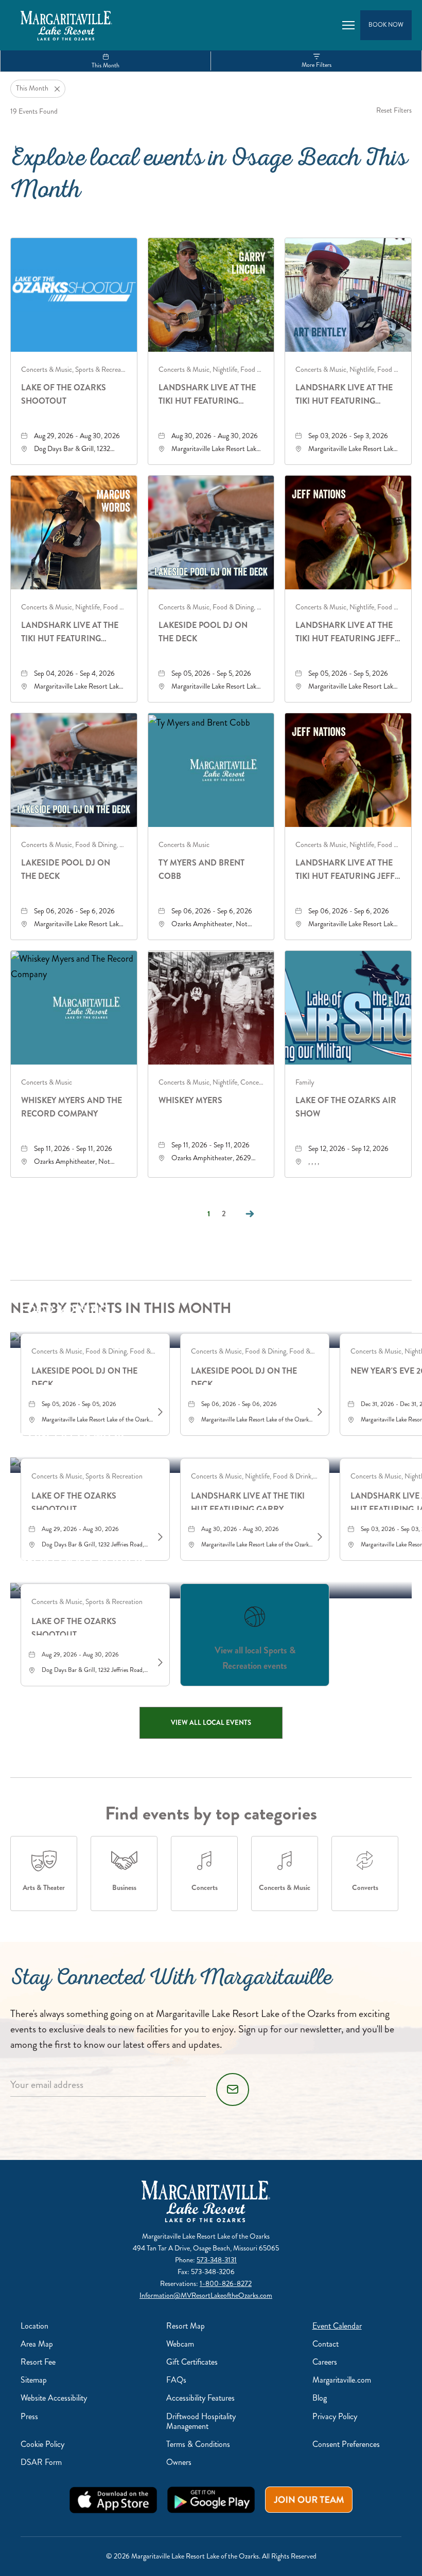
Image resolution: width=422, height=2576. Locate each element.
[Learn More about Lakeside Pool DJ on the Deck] (159, 1412)
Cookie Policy (42, 2444)
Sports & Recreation (83, 1560)
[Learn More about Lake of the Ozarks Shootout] (159, 1537)
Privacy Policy (335, 2416)
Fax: (184, 2272)
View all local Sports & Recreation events (255, 1658)
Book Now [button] (386, 25)
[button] (211, 1723)
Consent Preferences (346, 2444)
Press (29, 2416)
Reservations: (180, 2284)
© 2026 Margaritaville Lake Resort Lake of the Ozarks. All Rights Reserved (211, 2556)
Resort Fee (38, 2362)
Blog (320, 2398)
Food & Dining (64, 1310)
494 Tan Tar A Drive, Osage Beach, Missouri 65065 (206, 2248)
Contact (326, 2344)
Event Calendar (337, 2326)
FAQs (176, 2380)
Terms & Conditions (198, 2444)
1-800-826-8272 (226, 2284)
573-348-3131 (217, 2260)
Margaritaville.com (342, 2380)
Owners (179, 2462)
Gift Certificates (192, 2362)
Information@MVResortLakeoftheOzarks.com (206, 2295)
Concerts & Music (75, 1435)
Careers (325, 2362)
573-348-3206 (213, 2272)
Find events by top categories (211, 1813)
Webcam (180, 2344)
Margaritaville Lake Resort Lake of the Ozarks (206, 2236)
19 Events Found (34, 111)
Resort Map (186, 2326)
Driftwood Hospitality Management (201, 2421)
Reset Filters (394, 110)
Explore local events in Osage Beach (209, 177)
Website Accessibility (54, 2398)
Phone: (186, 2260)
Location (34, 2326)
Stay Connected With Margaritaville (171, 1980)
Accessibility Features (200, 2398)
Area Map (37, 2344)
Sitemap (34, 2380)
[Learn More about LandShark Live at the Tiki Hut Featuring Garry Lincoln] (319, 1537)
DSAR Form (41, 2462)
